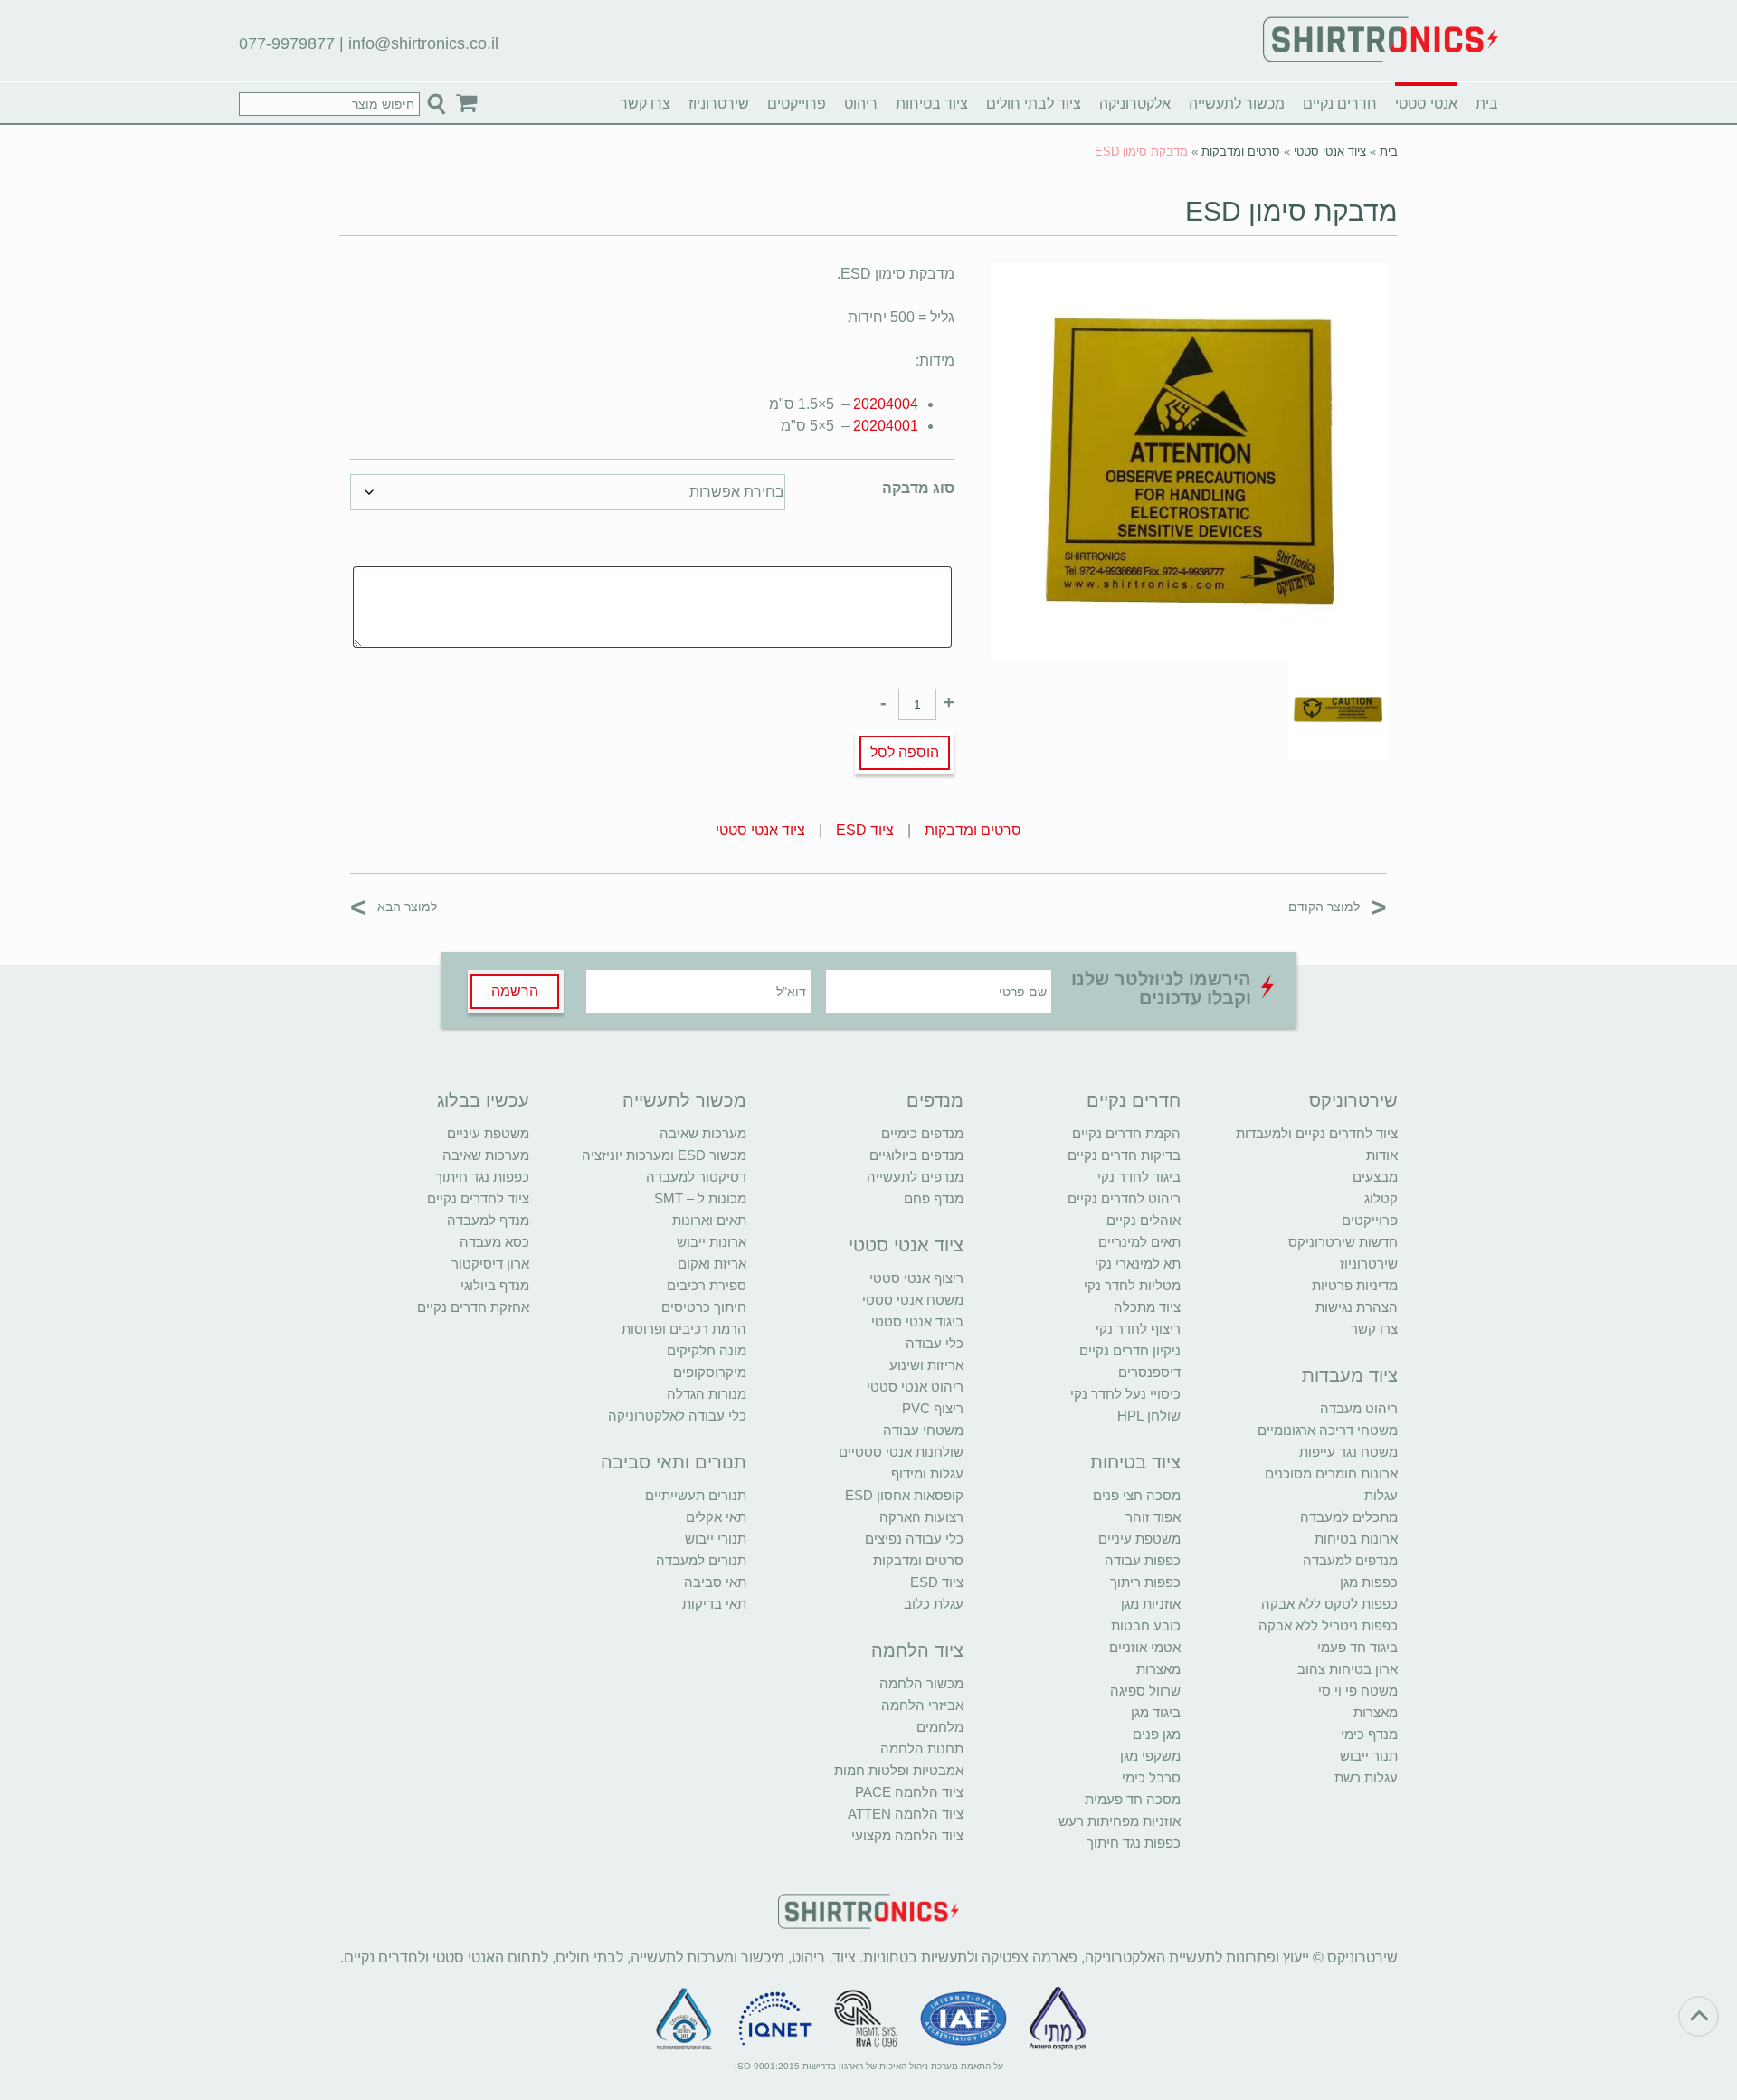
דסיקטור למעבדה (696, 1177)
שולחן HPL (1149, 1416)
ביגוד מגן (1156, 1712)
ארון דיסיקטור (490, 1264)
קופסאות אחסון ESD (904, 1495)
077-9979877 (287, 43)
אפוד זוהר (1153, 1517)
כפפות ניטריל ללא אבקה (1328, 1625)
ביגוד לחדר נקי (1139, 1177)
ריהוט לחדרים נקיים (1124, 1198)
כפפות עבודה (1143, 1560)
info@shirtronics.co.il (423, 43)
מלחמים (940, 1727)
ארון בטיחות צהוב (1348, 1669)
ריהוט (861, 104)
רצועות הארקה (921, 1517)
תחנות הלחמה (922, 1748)
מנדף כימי (1369, 1734)
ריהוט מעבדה (1359, 1408)
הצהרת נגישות (1357, 1307)
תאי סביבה (715, 1582)
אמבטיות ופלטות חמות (899, 1770)
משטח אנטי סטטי (913, 1300)
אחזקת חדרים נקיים (473, 1307)
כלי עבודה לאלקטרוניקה (677, 1416)
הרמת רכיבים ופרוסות (684, 1329)
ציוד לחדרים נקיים (478, 1198)
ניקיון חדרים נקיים (1130, 1350)
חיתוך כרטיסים (704, 1307)
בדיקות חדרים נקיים (1124, 1155)
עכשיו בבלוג (483, 1100)
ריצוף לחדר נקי (1138, 1329)
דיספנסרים (1149, 1372)
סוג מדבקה (918, 488)
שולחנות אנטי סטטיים (901, 1452)
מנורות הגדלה (707, 1394)
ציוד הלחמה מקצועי (907, 1835)
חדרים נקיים (1340, 104)
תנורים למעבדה (701, 1560)
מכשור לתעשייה (1237, 104)
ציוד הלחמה (917, 1650)
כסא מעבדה (494, 1242)
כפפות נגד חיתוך (1134, 1843)
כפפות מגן (1369, 1582)
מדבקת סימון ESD (1291, 211)
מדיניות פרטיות (1355, 1285)
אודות (1382, 1155)
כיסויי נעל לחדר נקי (1125, 1394)
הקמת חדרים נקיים (1126, 1133)
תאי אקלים (716, 1517)
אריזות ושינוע (926, 1365)
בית (1487, 104)
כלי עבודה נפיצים (914, 1539)
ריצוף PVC (933, 1408)
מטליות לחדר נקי (1132, 1285)
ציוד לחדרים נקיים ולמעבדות (1317, 1133)
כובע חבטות (1146, 1625)
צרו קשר (645, 104)
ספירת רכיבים (707, 1285)
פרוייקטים (797, 104)
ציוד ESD (865, 830)
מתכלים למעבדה (1349, 1517)
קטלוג (1381, 1198)
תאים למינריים (1139, 1242)
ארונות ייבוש (712, 1242)
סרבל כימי (1151, 1777)
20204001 (886, 426)
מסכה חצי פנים (1137, 1495)
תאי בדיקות (714, 1604)
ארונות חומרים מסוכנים (1331, 1473)
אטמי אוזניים (1145, 1647)
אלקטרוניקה (1135, 104)
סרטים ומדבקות (1241, 152)
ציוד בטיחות (932, 104)
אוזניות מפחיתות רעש (1120, 1821)
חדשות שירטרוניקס (1343, 1242)
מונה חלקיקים (707, 1350)
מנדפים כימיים (922, 1133)
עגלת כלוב (934, 1604)
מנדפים (935, 1100)
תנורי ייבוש (716, 1539)
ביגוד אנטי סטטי (917, 1321)
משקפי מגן (1150, 1756)
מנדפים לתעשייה (915, 1177)
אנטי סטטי (1426, 104)
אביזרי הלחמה (922, 1705)
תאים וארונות (709, 1220)
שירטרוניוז (719, 104)
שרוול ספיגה (1145, 1691)
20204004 (886, 404)
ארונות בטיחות (1356, 1539)
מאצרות (1376, 1712)
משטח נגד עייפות (1348, 1452)
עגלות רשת (1366, 1777)
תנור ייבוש (1369, 1756)
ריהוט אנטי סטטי (915, 1387)
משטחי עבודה (923, 1430)
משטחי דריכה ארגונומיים (1328, 1430)
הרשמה (515, 991)
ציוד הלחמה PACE (909, 1792)
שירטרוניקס (1353, 1100)
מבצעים (1375, 1177)
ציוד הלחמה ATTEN (906, 1814)
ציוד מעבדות (1350, 1375)
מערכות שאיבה (703, 1133)
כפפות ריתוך (1145, 1582)
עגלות (1381, 1495)
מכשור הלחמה (921, 1683)
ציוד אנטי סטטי (1330, 152)
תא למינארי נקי (1138, 1264)
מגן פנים (1157, 1734)
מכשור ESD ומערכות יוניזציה (664, 1155)
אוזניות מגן (1151, 1604)
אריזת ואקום (712, 1264)
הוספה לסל (905, 752)
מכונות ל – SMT (700, 1198)
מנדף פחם (934, 1198)
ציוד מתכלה (1147, 1307)
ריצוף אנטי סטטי (916, 1278)
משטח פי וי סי (1358, 1691)
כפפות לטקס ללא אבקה (1329, 1604)
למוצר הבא (394, 906)
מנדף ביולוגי (495, 1285)
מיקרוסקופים (710, 1372)
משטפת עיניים (1139, 1539)
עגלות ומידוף (927, 1473)
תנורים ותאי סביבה (674, 1462)
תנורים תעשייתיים (696, 1495)
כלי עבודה (935, 1343)
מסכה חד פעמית (1133, 1799)
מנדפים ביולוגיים (916, 1155)
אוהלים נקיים (1144, 1220)
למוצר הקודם (1338, 906)
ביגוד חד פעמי (1357, 1647)
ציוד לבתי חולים (1034, 104)
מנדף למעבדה (488, 1220)
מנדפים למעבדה (1350, 1560)
